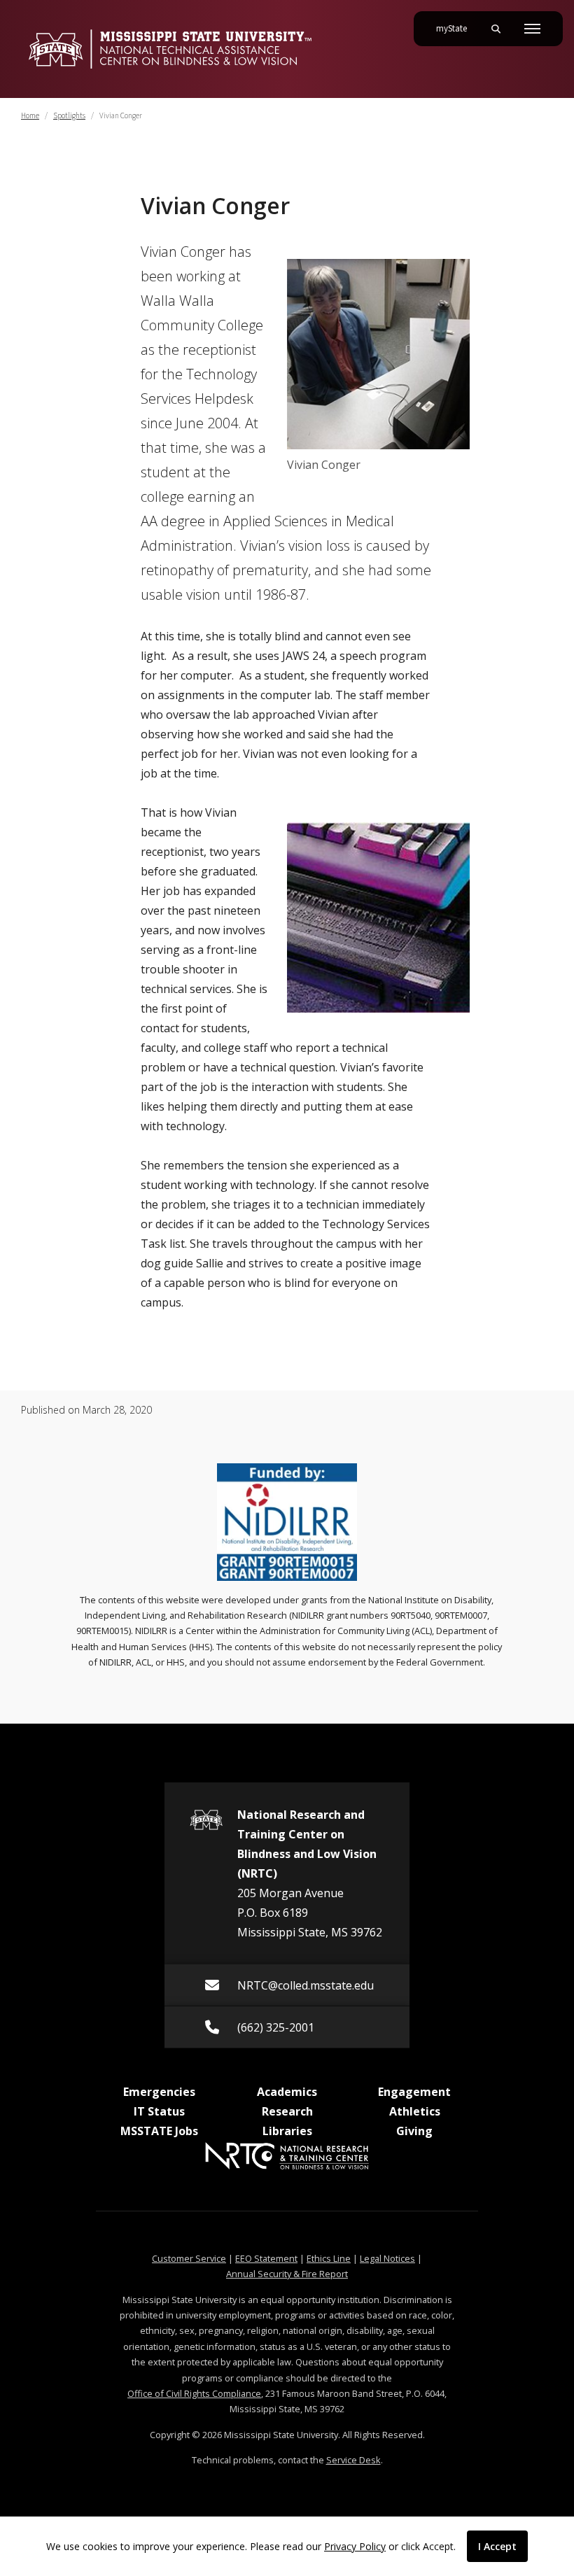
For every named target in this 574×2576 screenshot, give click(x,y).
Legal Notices (387, 2258)
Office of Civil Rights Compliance (194, 2393)
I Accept (497, 2546)
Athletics (415, 2111)
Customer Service (189, 2258)
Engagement (414, 2092)
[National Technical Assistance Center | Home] (170, 49)
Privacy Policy (355, 2546)
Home (30, 116)
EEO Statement (266, 2258)
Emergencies (159, 2092)
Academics (287, 2092)
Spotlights (69, 116)
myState (457, 28)
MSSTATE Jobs (159, 2131)
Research (287, 2111)
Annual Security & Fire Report (287, 2274)
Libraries (287, 2131)
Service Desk (353, 2460)
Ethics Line (329, 2258)
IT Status (159, 2111)
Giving (414, 2131)
